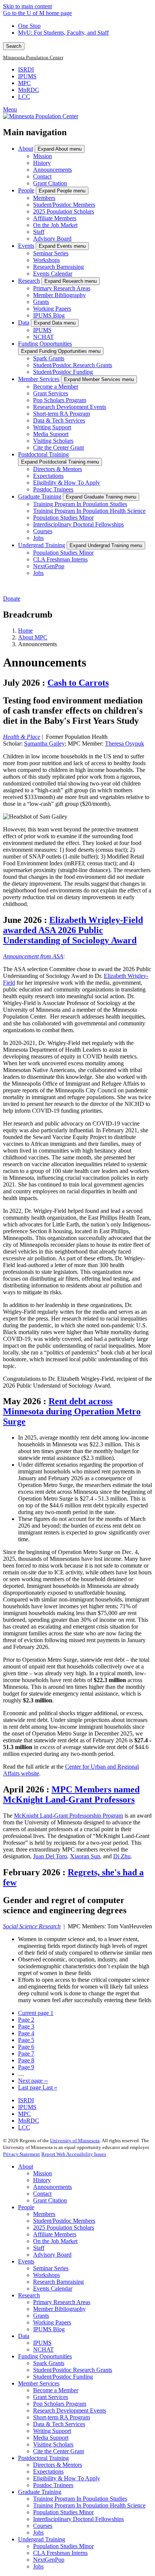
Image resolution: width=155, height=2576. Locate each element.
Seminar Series (51, 253)
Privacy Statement (21, 2154)
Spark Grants (49, 358)
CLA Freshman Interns (60, 559)
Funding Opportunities (45, 344)
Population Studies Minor (63, 518)
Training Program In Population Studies (80, 504)
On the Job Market (55, 225)
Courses (43, 531)
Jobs (38, 538)
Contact (42, 176)
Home (25, 631)
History (42, 163)
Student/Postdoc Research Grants (73, 365)
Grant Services (51, 393)
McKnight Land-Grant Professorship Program (68, 1816)
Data (24, 323)
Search (14, 46)
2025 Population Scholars (64, 211)
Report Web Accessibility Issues (74, 2154)
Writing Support (52, 427)
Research (29, 281)
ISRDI (26, 69)
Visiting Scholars (53, 441)
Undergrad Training (42, 545)
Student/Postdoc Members (64, 205)
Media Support (51, 434)
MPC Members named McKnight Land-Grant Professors (71, 1794)
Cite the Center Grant (59, 448)
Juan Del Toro (50, 1856)
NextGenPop (49, 566)
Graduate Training (40, 496)
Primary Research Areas (62, 288)
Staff (39, 232)
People (26, 190)
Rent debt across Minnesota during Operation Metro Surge (72, 1411)
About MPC (33, 637)
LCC (24, 97)
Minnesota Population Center (33, 58)
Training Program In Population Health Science (89, 511)
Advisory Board (52, 239)
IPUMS (27, 76)
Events (26, 246)
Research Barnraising (59, 267)
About (26, 149)
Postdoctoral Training (43, 454)
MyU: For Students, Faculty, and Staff (63, 33)
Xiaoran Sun (85, 1856)
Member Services (39, 379)
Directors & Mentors (58, 469)
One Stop (29, 26)
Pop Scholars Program (60, 400)
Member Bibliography (59, 295)
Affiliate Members (55, 218)
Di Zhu (122, 1856)
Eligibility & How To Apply (67, 483)
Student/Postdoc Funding (63, 372)
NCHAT (43, 337)
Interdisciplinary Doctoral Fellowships (78, 524)
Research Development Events (70, 407)
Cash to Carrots (78, 683)
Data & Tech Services (59, 420)
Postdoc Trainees (53, 489)
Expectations (48, 476)
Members (44, 198)
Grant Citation (50, 183)
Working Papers (52, 309)
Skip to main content (27, 6)
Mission (43, 156)
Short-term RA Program (62, 414)
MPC (24, 83)
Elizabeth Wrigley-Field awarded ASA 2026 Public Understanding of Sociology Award (73, 930)
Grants (41, 302)
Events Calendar (53, 274)
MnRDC (29, 90)
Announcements (52, 170)
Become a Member (56, 387)
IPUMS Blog (49, 315)
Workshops (46, 260)
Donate (12, 599)
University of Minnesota (75, 2141)
